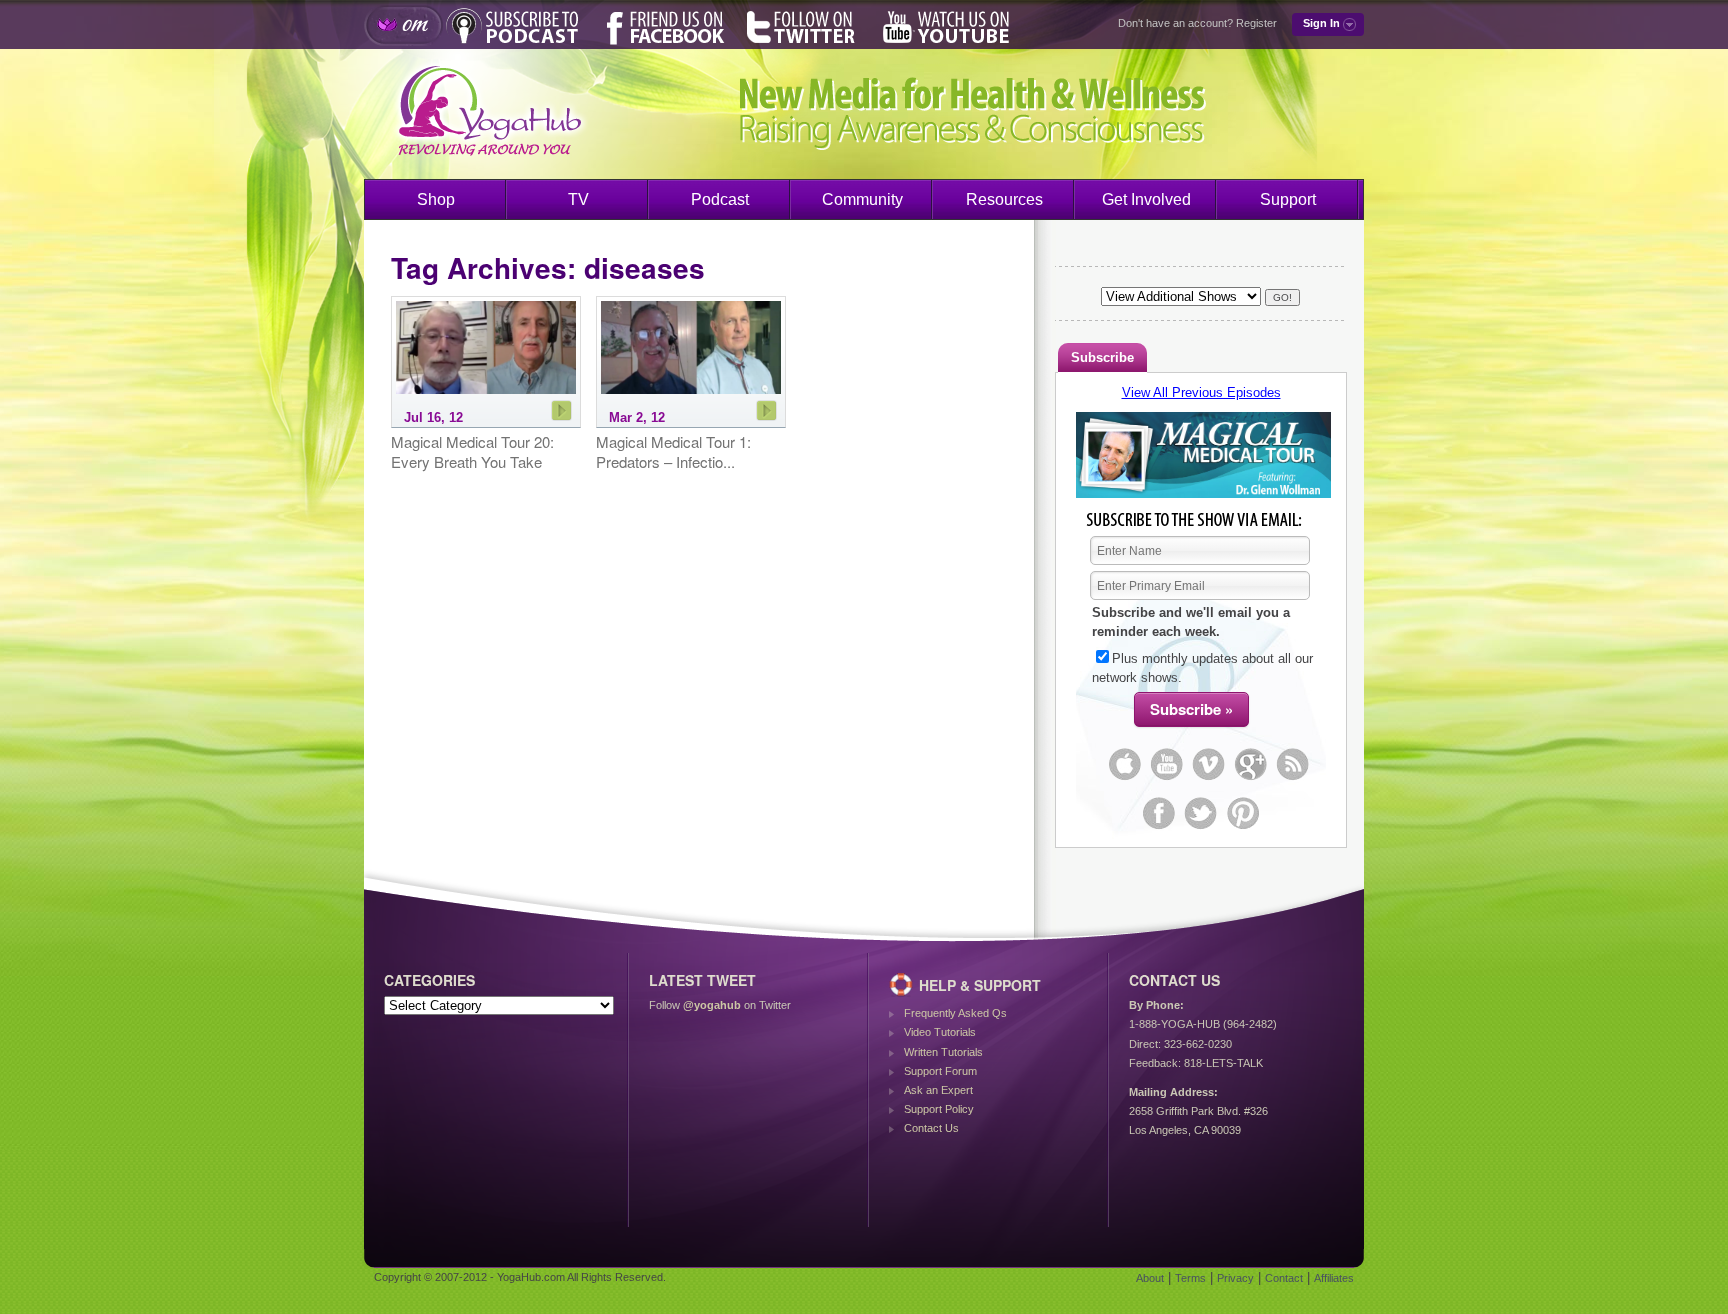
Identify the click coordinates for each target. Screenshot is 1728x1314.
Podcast (720, 199)
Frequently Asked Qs (955, 1013)
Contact (1284, 1278)
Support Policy (939, 1109)
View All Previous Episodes (1201, 392)
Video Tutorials (940, 1032)
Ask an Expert (938, 1090)
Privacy (1235, 1278)
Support (1288, 199)
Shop (436, 199)
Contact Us (931, 1128)
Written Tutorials (943, 1052)
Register (1256, 23)
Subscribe (1102, 357)
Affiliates (1334, 1278)
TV (578, 199)
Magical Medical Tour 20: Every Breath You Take (472, 451)
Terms (1190, 1278)
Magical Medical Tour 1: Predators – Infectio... (673, 451)
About (1150, 1278)
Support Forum (940, 1071)
